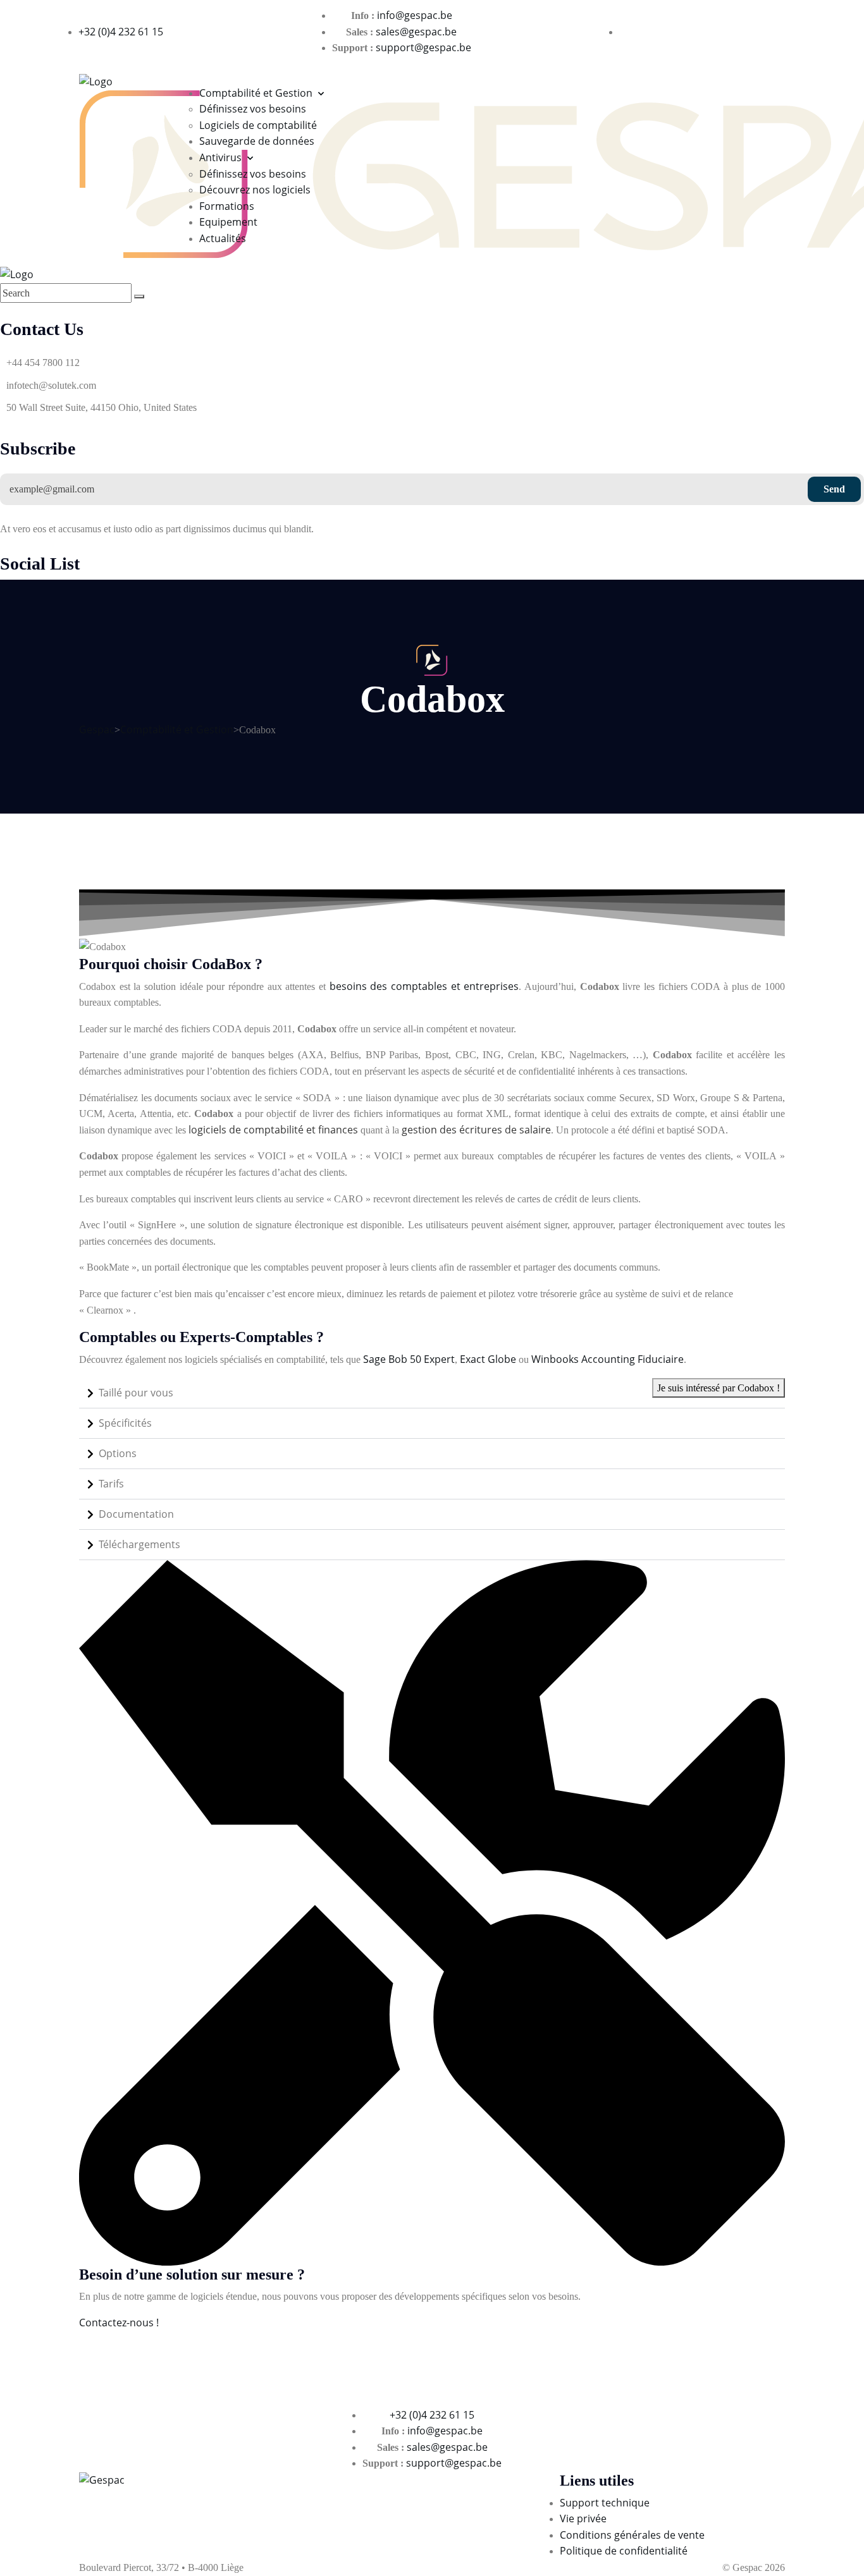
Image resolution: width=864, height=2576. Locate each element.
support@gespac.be (423, 47)
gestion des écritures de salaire (476, 1130)
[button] (432, 1393)
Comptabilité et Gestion (256, 93)
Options (118, 1453)
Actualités (223, 238)
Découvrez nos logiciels (255, 190)
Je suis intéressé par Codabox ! (719, 1388)
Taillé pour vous (136, 1393)
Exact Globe (488, 1359)
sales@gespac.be (416, 32)
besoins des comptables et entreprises (424, 986)
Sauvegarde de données (257, 141)
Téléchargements (139, 1544)
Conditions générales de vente (632, 2535)
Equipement (228, 222)
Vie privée (583, 2518)
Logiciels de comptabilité (258, 125)
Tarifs (111, 1484)
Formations (227, 206)
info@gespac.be (415, 15)
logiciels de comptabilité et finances (273, 1130)
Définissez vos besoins (253, 109)
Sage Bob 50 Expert (409, 1359)
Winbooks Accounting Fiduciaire (608, 1359)
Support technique (605, 2503)
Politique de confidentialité (624, 2551)
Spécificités (125, 1423)
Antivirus (220, 157)
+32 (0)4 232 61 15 (121, 32)
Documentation (136, 1514)
